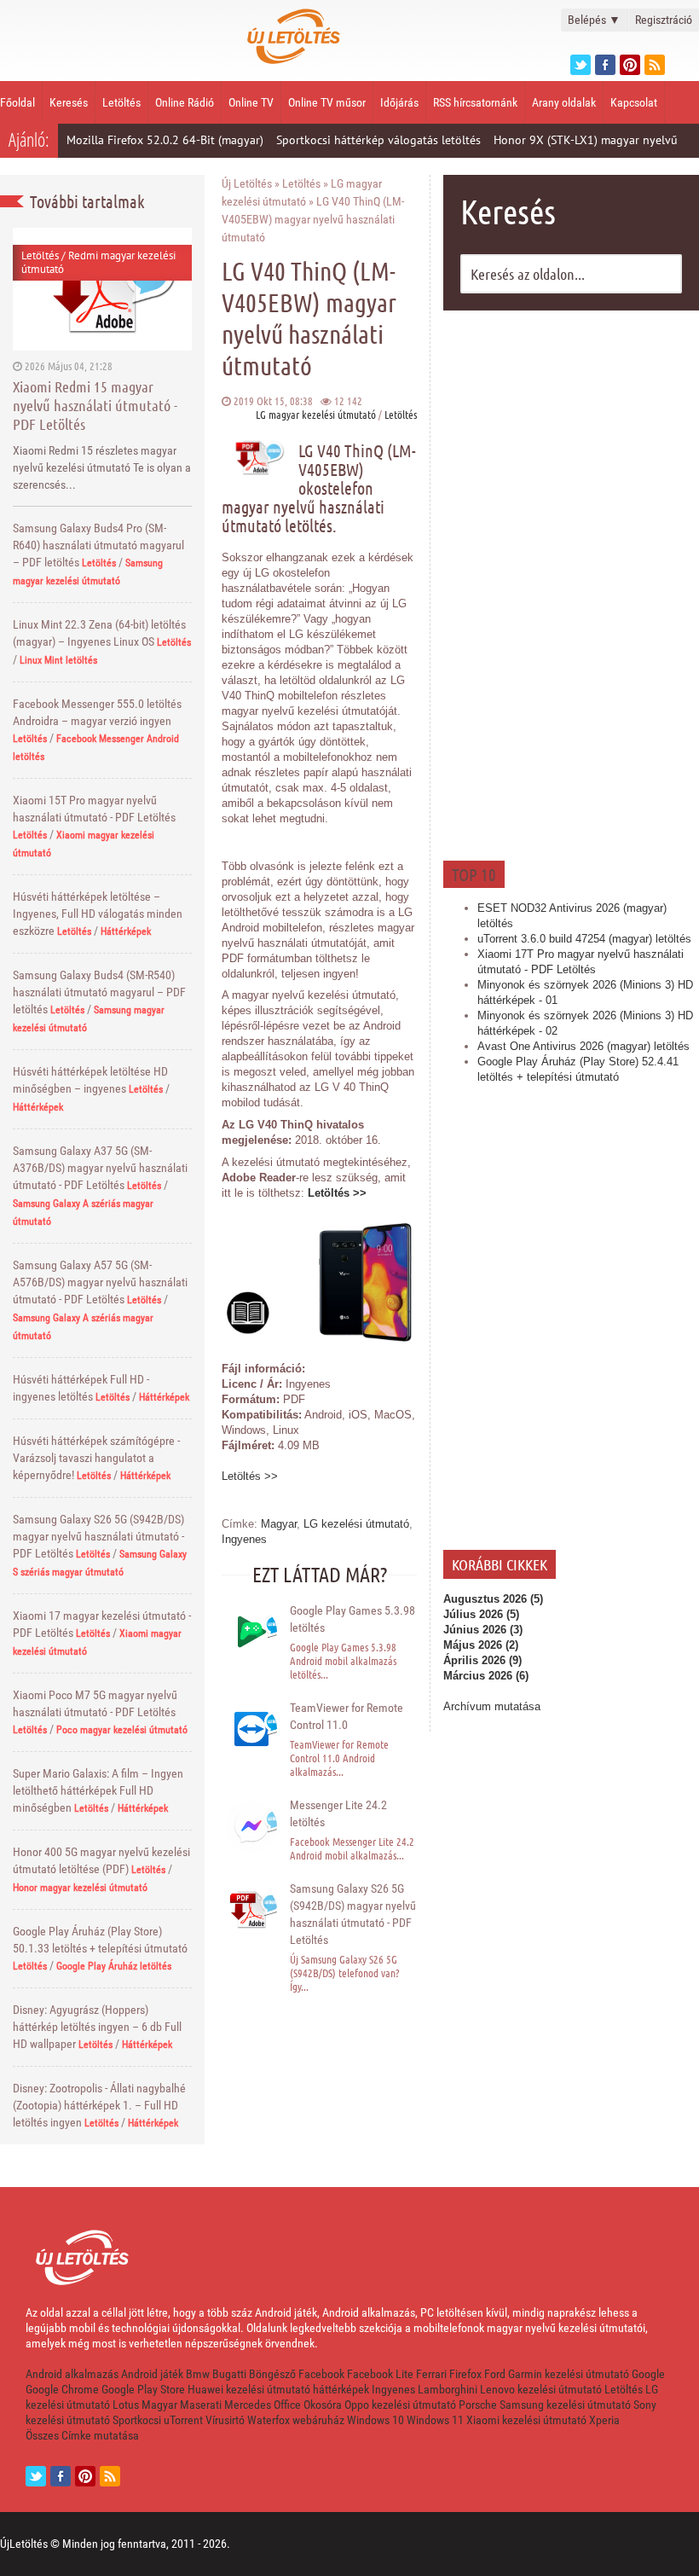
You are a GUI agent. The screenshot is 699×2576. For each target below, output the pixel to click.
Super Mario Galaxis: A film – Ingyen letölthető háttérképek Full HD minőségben (98, 1790)
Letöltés (121, 102)
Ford (495, 2374)
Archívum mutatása (492, 1706)
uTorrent (183, 2420)
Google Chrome (62, 2389)
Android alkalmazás (72, 2374)
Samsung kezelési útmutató (565, 2405)
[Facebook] (605, 65)
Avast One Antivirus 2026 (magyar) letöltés (583, 1046)
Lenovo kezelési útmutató (541, 2389)
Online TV (251, 102)
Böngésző (272, 2374)
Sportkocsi (137, 2420)
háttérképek (341, 2389)
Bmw (198, 2374)
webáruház (318, 2420)
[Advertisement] (571, 583)
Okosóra (323, 2405)
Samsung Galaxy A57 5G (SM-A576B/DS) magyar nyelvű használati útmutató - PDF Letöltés (100, 1282)
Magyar (279, 1524)
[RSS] (110, 2476)
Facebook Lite (380, 2374)
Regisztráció (664, 20)
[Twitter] (581, 65)
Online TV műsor (327, 102)
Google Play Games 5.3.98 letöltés (352, 1619)
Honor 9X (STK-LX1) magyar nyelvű (586, 140)
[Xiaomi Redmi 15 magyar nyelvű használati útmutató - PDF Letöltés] (102, 289)
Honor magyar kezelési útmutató (80, 1888)
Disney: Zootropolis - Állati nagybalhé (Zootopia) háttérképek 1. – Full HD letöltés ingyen (99, 2105)
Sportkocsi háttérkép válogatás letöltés (378, 140)
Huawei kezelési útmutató (249, 2389)
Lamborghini (448, 2389)
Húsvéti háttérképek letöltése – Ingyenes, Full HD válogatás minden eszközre (98, 914)
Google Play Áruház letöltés (114, 1966)
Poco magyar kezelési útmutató (122, 1730)
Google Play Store (143, 2389)
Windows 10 (375, 2420)
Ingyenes (244, 1539)
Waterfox (269, 2420)
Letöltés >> (337, 1193)
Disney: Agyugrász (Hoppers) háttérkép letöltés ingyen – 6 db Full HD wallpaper (97, 2027)
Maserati (201, 2405)
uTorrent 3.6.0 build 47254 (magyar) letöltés (584, 939)
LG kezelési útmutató (356, 1524)
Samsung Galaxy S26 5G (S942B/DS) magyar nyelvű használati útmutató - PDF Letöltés (98, 1536)
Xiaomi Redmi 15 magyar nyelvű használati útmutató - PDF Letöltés (95, 405)
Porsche (478, 2405)
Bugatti (229, 2374)
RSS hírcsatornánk (475, 102)
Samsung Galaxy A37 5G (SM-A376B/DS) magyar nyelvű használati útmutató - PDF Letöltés (100, 1168)
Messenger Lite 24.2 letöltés (338, 1813)
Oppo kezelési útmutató (400, 2405)
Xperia (604, 2420)
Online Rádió (185, 102)
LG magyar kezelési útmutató (316, 414)
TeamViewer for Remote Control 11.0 (347, 1716)
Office (287, 2405)
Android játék (152, 2374)
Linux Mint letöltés (58, 660)
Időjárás (399, 102)
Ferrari (431, 2374)
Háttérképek (126, 931)
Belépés (594, 20)
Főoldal (17, 102)
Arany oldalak (564, 102)
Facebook (321, 2374)
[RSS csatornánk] (655, 65)
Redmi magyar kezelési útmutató (98, 262)
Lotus (126, 2405)
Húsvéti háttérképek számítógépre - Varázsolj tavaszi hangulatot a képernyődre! (96, 1458)
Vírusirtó (225, 2420)
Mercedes (248, 2405)
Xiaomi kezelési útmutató (526, 2420)
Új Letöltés (247, 183)
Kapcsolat (634, 102)
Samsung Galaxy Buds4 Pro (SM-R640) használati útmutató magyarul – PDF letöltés (98, 545)
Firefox (465, 2374)
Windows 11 (435, 2420)
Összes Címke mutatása (82, 2435)
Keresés (69, 102)
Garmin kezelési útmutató (569, 2374)
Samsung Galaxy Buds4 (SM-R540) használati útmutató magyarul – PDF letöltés (99, 992)
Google (648, 2374)
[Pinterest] (630, 65)
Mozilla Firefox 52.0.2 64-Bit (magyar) (165, 140)
